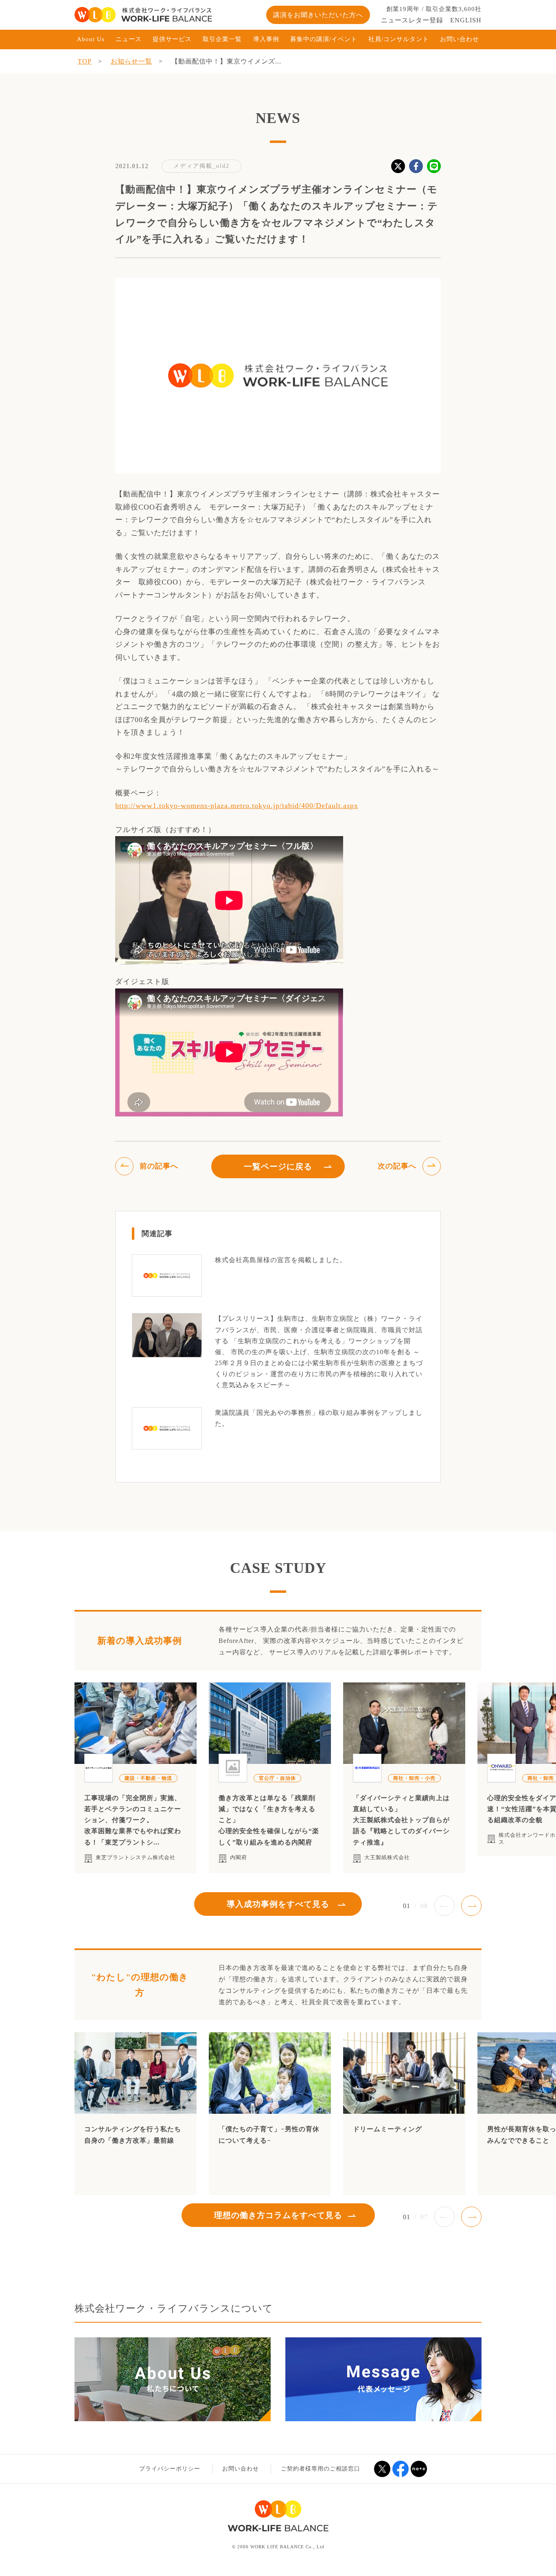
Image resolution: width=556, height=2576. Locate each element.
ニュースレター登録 (412, 20)
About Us (91, 39)
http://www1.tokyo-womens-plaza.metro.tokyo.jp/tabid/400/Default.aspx (237, 806)
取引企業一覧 (222, 39)
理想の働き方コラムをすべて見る (278, 2215)
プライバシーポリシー (170, 2469)
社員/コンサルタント (399, 39)
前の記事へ (159, 1166)
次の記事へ (397, 1166)
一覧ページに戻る (278, 1166)
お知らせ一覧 (131, 61)
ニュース (129, 39)
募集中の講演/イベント (324, 39)
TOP (85, 61)
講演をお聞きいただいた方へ (318, 15)
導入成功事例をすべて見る (278, 1904)
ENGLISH (466, 20)
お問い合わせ (460, 39)
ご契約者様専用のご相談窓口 (321, 2469)
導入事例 (266, 39)
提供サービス (172, 39)
